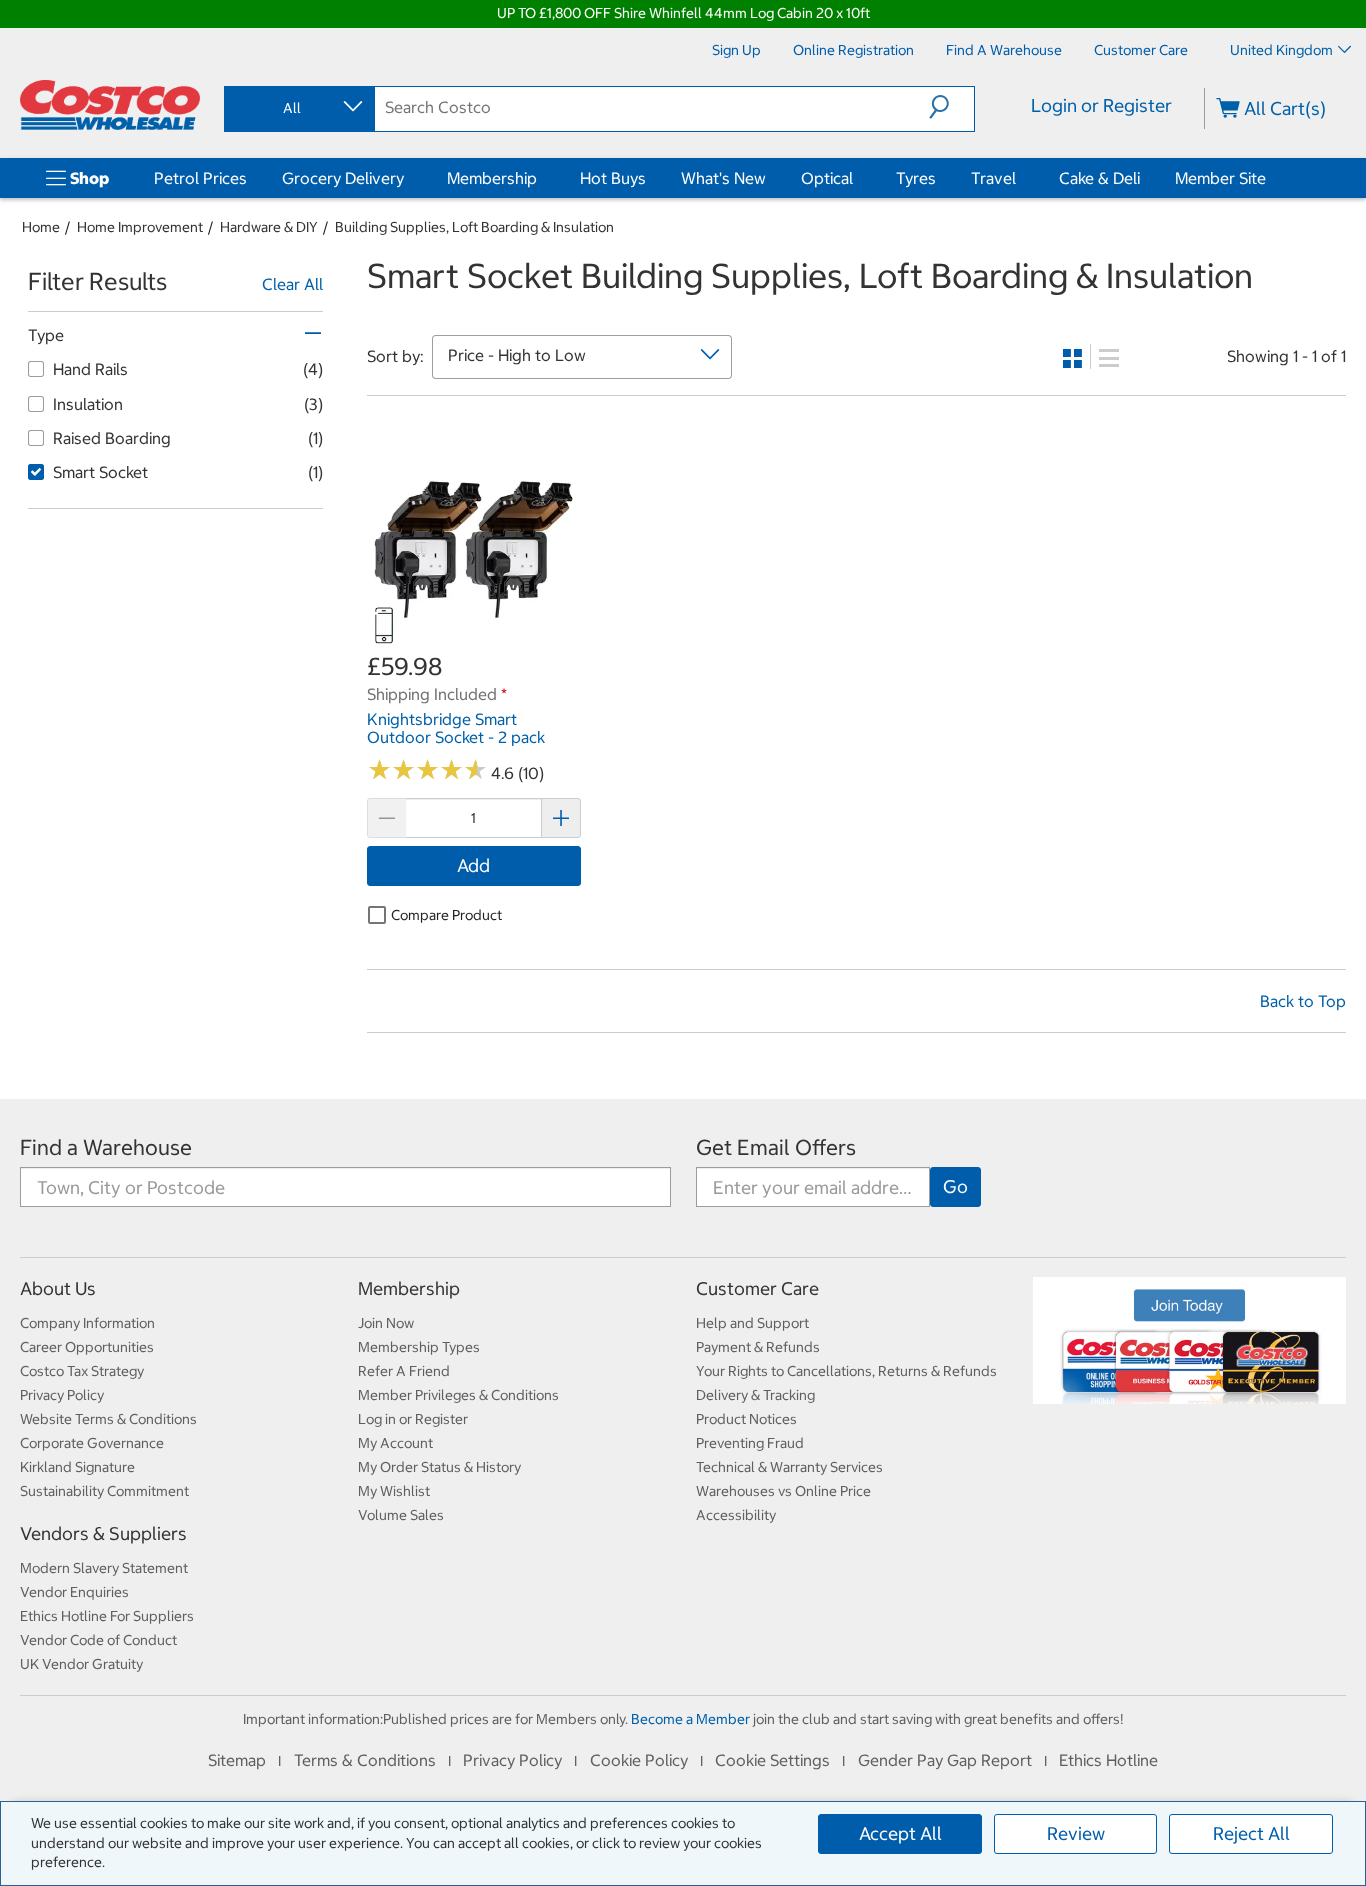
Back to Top (1303, 1001)
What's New (723, 178)
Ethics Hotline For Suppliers (107, 1616)
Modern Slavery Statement (104, 1568)
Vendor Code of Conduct (98, 1640)
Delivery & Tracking (755, 1395)
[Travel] (1020, 178)
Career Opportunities (87, 1347)
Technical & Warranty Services (789, 1467)
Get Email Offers (776, 1147)
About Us (58, 1288)
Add (473, 865)
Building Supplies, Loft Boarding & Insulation (474, 227)
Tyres (916, 178)
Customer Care (757, 1288)
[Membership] (541, 178)
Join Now (386, 1323)
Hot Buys (613, 178)
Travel (993, 178)
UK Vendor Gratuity (81, 1664)
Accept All (900, 1833)
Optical (827, 178)
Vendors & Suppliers (103, 1533)
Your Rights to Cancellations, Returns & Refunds (846, 1371)
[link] (474, 640)
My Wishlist (394, 1491)
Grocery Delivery (343, 178)
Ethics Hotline (1108, 1760)
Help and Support (752, 1323)
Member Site (1220, 178)
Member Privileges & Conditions (458, 1395)
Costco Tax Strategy (82, 1371)
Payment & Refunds (758, 1347)
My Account (395, 1443)
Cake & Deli (1099, 178)
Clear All (292, 284)
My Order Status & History (439, 1467)
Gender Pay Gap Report (945, 1760)
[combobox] (298, 108)
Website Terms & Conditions (108, 1419)
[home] (110, 105)
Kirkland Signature (77, 1467)
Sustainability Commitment (104, 1491)
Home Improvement (140, 227)
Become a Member (690, 1719)
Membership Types (419, 1347)
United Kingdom (1281, 50)
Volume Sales (401, 1515)
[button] (951, 107)
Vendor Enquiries (74, 1592)
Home (41, 227)
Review (1076, 1833)
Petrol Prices (200, 178)
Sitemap (237, 1760)
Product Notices (746, 1419)
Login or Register (1101, 105)
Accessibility (736, 1515)
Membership (492, 178)
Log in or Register (413, 1419)
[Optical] (857, 178)
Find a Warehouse (106, 1147)
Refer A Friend (404, 1371)
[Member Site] (1270, 178)
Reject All (1251, 1833)
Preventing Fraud (750, 1443)
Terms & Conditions (365, 1760)
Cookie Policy (639, 1760)
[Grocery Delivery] (408, 178)
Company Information (87, 1323)
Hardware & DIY (269, 227)
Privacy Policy (62, 1395)
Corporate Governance (92, 1443)
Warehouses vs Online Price (783, 1491)
